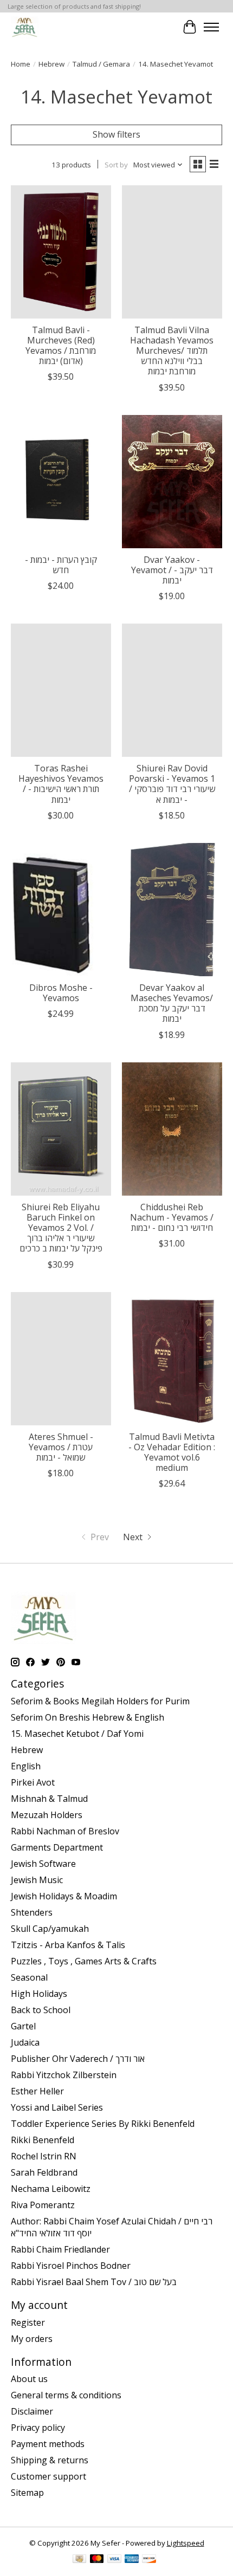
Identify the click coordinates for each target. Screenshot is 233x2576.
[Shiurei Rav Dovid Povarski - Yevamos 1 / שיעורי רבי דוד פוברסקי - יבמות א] (172, 690)
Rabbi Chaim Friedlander (60, 2249)
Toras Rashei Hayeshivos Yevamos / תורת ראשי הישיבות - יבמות (61, 784)
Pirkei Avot (33, 1782)
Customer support (48, 2476)
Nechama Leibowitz (51, 2189)
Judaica (25, 2042)
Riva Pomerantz (43, 2205)
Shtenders (32, 1912)
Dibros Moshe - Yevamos (61, 993)
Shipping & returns (50, 2460)
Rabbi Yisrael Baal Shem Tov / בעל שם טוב (94, 2282)
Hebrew (51, 64)
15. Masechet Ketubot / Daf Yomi (77, 1734)
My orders (32, 2339)
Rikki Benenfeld (43, 2140)
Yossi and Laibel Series (57, 2107)
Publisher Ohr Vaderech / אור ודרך (78, 2059)
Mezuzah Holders (47, 1815)
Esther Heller (37, 2091)
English (26, 1766)
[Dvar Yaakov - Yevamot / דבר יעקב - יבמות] (172, 482)
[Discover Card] (149, 2560)
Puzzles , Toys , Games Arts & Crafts (84, 1961)
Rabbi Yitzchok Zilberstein (64, 2075)
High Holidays (39, 1994)
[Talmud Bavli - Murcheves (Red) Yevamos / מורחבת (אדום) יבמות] (61, 252)
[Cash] (79, 2560)
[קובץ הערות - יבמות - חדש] (61, 482)
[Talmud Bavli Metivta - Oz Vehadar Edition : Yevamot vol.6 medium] (172, 1359)
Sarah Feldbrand (44, 2172)
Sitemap (27, 2493)
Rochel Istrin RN (44, 2156)
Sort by (116, 165)
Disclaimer (32, 2411)
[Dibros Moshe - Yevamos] (61, 910)
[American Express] (132, 2560)
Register (28, 2322)
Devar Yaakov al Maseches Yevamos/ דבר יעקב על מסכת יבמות (172, 1003)
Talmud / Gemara (101, 64)
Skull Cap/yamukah (50, 1929)
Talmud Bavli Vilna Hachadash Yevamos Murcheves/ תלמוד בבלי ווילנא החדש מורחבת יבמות (172, 351)
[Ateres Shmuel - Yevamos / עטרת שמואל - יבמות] (61, 1359)
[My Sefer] (25, 27)
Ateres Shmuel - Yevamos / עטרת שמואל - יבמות (61, 1447)
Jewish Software (43, 1864)
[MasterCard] (97, 2560)
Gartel (23, 2026)
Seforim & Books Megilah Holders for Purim (100, 1701)
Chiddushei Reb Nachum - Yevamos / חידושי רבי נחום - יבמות (172, 1217)
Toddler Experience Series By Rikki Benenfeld (103, 2124)
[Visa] (114, 2560)
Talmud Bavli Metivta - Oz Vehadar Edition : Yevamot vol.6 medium (172, 1452)
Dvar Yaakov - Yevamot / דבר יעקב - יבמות (172, 570)
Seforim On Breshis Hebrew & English (88, 1717)
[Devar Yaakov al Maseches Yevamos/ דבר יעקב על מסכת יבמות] (172, 910)
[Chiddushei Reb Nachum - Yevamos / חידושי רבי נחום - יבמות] (172, 1129)
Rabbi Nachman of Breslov (65, 1831)
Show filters (116, 134)
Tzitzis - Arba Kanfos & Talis (68, 1945)
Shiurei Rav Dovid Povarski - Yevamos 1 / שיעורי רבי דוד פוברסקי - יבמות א (172, 784)
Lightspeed (186, 2543)
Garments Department (57, 1847)
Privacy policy (38, 2428)
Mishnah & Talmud (49, 1799)
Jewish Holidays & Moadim (64, 1896)
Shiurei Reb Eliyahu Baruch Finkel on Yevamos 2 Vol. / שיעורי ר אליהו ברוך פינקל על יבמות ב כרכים (61, 1228)
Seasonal (29, 1977)
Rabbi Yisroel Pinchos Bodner (71, 2266)
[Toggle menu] (211, 27)
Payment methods (48, 2444)
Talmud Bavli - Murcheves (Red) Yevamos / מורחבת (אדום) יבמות (61, 346)
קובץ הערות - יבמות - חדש (61, 565)
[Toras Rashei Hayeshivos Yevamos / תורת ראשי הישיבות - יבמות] (61, 690)
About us (29, 2379)
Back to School (41, 2010)
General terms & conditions (66, 2395)
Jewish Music (37, 1880)
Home (21, 64)
